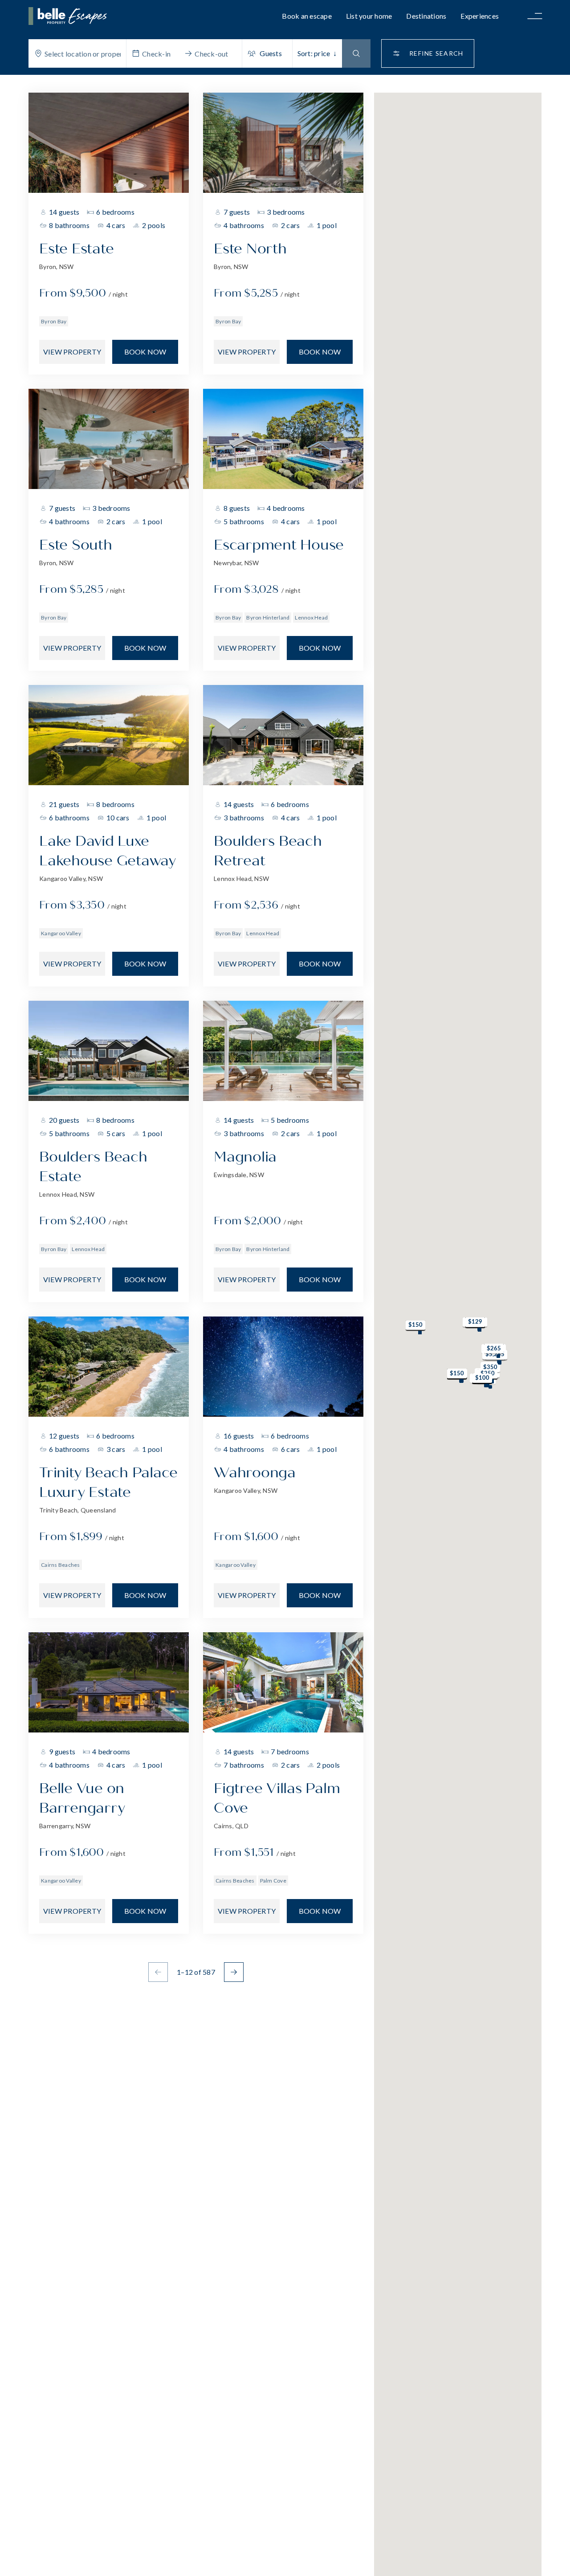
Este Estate (76, 249)
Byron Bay (54, 321)
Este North (250, 249)
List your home (369, 16)
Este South (76, 545)
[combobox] (83, 53)
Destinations (426, 16)
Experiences (480, 16)
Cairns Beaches (61, 1565)
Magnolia (245, 1157)
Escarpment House (279, 545)
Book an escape (307, 16)
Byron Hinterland (268, 618)
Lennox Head (311, 618)
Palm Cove (273, 1881)
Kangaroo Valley (61, 933)
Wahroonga (255, 1473)
